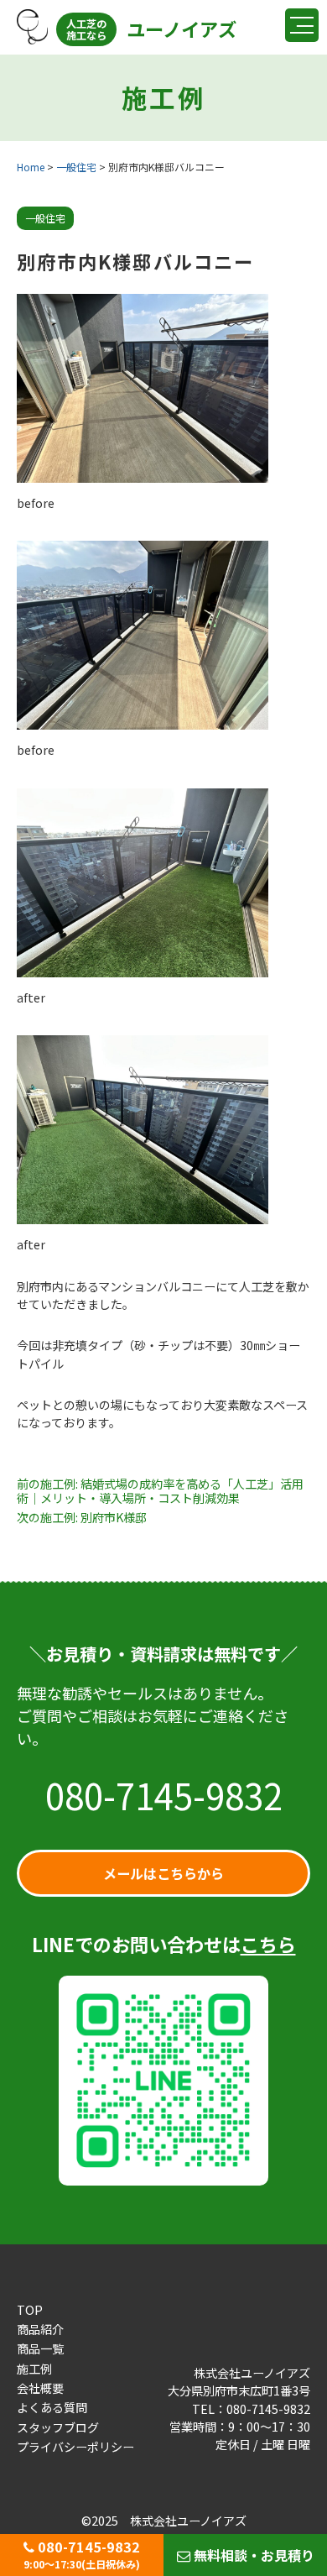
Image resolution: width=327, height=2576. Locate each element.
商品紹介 (40, 2329)
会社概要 (40, 2388)
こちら (268, 1944)
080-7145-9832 (164, 1795)
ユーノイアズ (151, 29)
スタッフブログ (58, 2427)
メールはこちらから (163, 1873)
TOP (30, 2310)
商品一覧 (40, 2348)
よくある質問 (52, 2407)
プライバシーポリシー (75, 2447)
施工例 (34, 2369)
